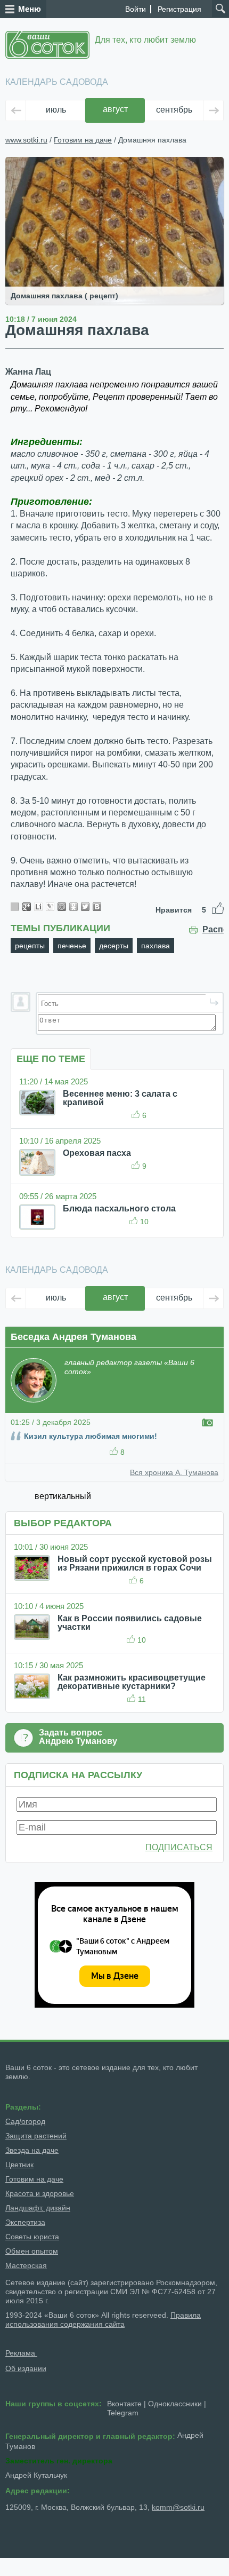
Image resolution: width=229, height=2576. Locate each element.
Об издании (26, 2368)
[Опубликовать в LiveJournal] (50, 907)
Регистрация (179, 9)
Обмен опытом (32, 2251)
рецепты (30, 946)
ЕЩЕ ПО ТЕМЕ (51, 1059)
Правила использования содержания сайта (103, 2320)
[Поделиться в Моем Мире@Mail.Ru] (62, 907)
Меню (30, 9)
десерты (114, 946)
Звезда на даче (32, 2150)
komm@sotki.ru (178, 2507)
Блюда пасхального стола (119, 1208)
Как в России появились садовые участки (130, 1623)
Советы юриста (32, 2237)
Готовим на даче (83, 140)
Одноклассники (175, 2404)
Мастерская (26, 2265)
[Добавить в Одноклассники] (73, 907)
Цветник (19, 2165)
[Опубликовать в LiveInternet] (38, 907)
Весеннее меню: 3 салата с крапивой (120, 1098)
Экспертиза (25, 2222)
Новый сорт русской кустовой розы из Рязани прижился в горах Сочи (135, 1563)
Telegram (123, 2413)
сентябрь (174, 110)
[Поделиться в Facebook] (15, 907)
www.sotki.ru (26, 140)
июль (56, 110)
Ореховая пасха (97, 1153)
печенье (72, 946)
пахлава (156, 946)
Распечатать (213, 930)
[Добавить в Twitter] (85, 907)
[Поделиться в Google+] (27, 907)
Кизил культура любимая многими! (91, 1436)
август (115, 109)
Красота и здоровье (40, 2193)
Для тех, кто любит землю (145, 40)
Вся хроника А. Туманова (174, 1472)
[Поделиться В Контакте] (97, 907)
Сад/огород (25, 2121)
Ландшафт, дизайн (38, 2208)
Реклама (21, 2353)
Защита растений (36, 2136)
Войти (136, 9)
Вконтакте (124, 2404)
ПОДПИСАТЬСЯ (179, 1847)
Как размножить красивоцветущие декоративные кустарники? (132, 1682)
